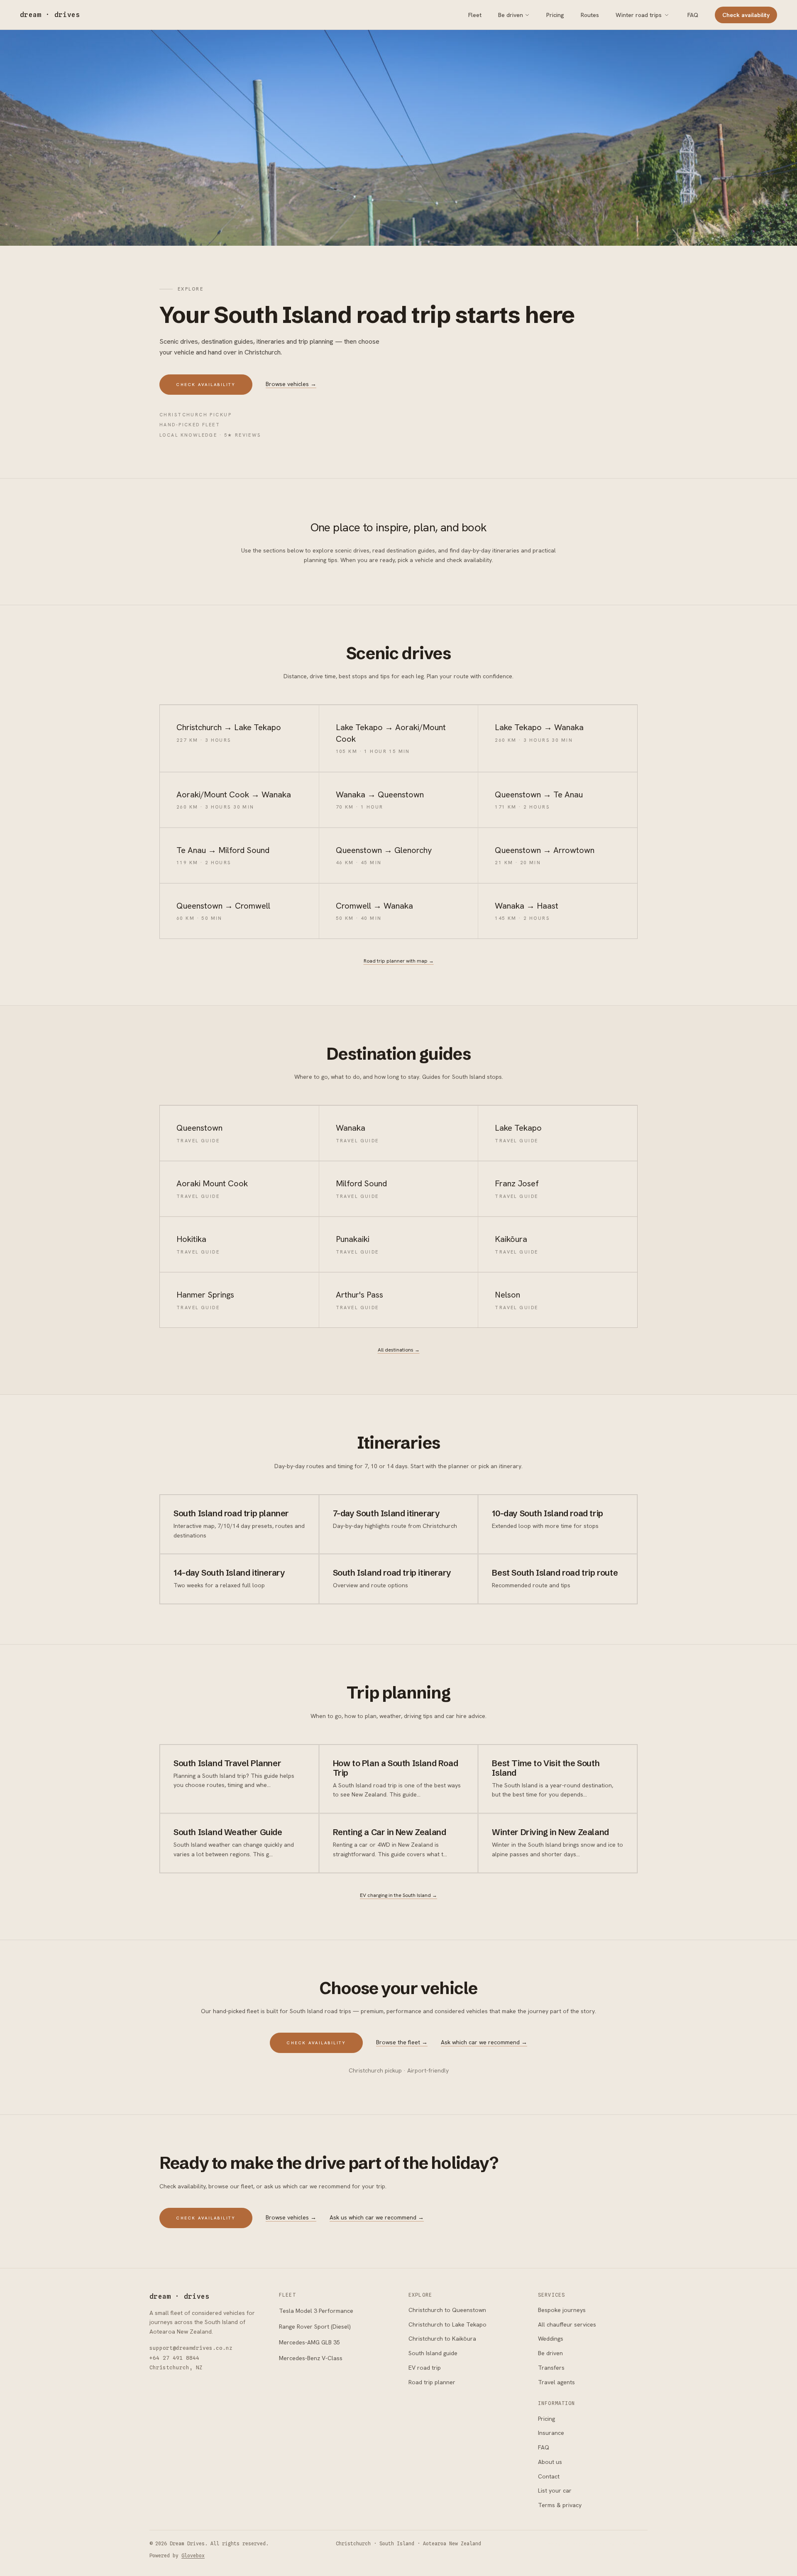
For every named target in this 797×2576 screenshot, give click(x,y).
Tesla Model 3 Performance (316, 2311)
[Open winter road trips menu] (667, 15)
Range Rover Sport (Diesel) (315, 2327)
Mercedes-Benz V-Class (311, 2358)
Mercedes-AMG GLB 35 (309, 2342)
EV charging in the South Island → (398, 1895)
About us (550, 2462)
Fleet (475, 15)
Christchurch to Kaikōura (442, 2339)
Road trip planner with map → (399, 961)
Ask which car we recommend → (484, 2042)
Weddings (551, 2339)
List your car (555, 2490)
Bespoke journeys (562, 2310)
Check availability (746, 15)
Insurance (551, 2433)
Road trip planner (432, 2382)
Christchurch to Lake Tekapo (447, 2324)
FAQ (693, 15)
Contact (549, 2476)
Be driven (511, 15)
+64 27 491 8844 (174, 2358)
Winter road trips (639, 15)
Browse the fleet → (402, 2042)
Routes (590, 15)
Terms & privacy (560, 2505)
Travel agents (556, 2382)
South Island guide (433, 2353)
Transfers (551, 2368)
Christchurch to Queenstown (447, 2310)
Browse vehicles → (291, 384)
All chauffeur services (567, 2324)
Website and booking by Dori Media (598, 2544)
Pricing (555, 15)
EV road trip (425, 2368)
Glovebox (193, 2556)
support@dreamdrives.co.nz (191, 2348)
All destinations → (399, 1350)
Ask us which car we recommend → (377, 2217)
